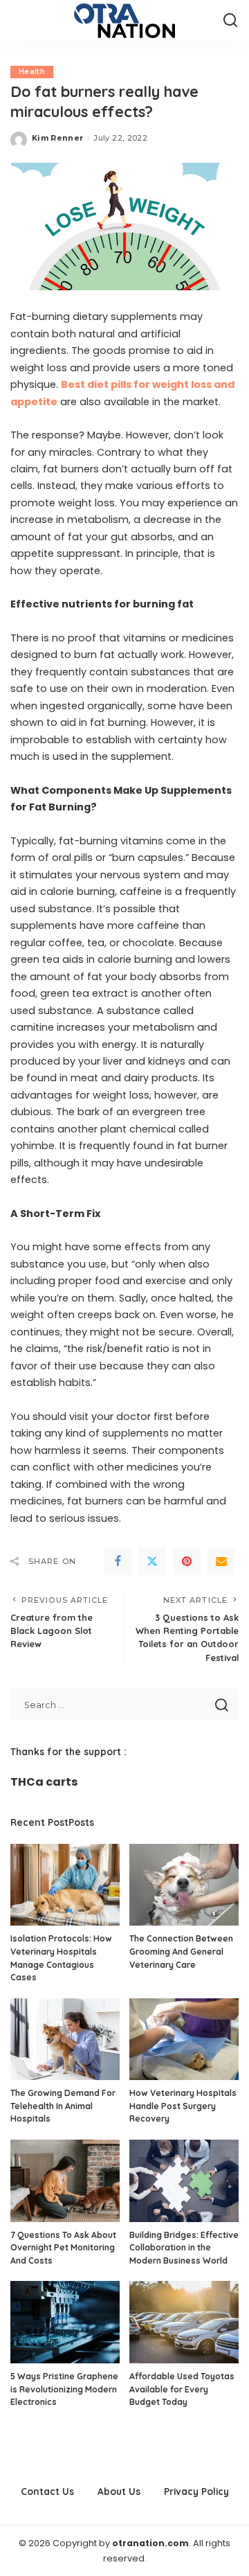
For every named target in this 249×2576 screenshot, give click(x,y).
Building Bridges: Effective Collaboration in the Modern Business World (184, 2248)
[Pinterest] (187, 1561)
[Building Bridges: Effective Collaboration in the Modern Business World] (184, 2181)
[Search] (230, 21)
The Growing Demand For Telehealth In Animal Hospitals (63, 2106)
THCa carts (44, 1782)
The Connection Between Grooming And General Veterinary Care (181, 1951)
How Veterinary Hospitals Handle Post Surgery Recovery (183, 2106)
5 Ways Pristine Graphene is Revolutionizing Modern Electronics (64, 2389)
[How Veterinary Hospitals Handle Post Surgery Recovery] (184, 2040)
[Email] (221, 1561)
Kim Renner (57, 138)
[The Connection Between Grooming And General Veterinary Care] (184, 1885)
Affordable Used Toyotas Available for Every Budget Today (182, 2389)
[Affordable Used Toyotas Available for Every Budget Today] (184, 2322)
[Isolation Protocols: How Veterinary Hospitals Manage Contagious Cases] (65, 1885)
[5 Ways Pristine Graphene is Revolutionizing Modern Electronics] (65, 2322)
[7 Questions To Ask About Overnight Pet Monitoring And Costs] (65, 2181)
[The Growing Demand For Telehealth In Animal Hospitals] (65, 2040)
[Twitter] (152, 1561)
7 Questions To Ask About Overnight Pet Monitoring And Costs (63, 2248)
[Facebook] (118, 1561)
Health (32, 72)
